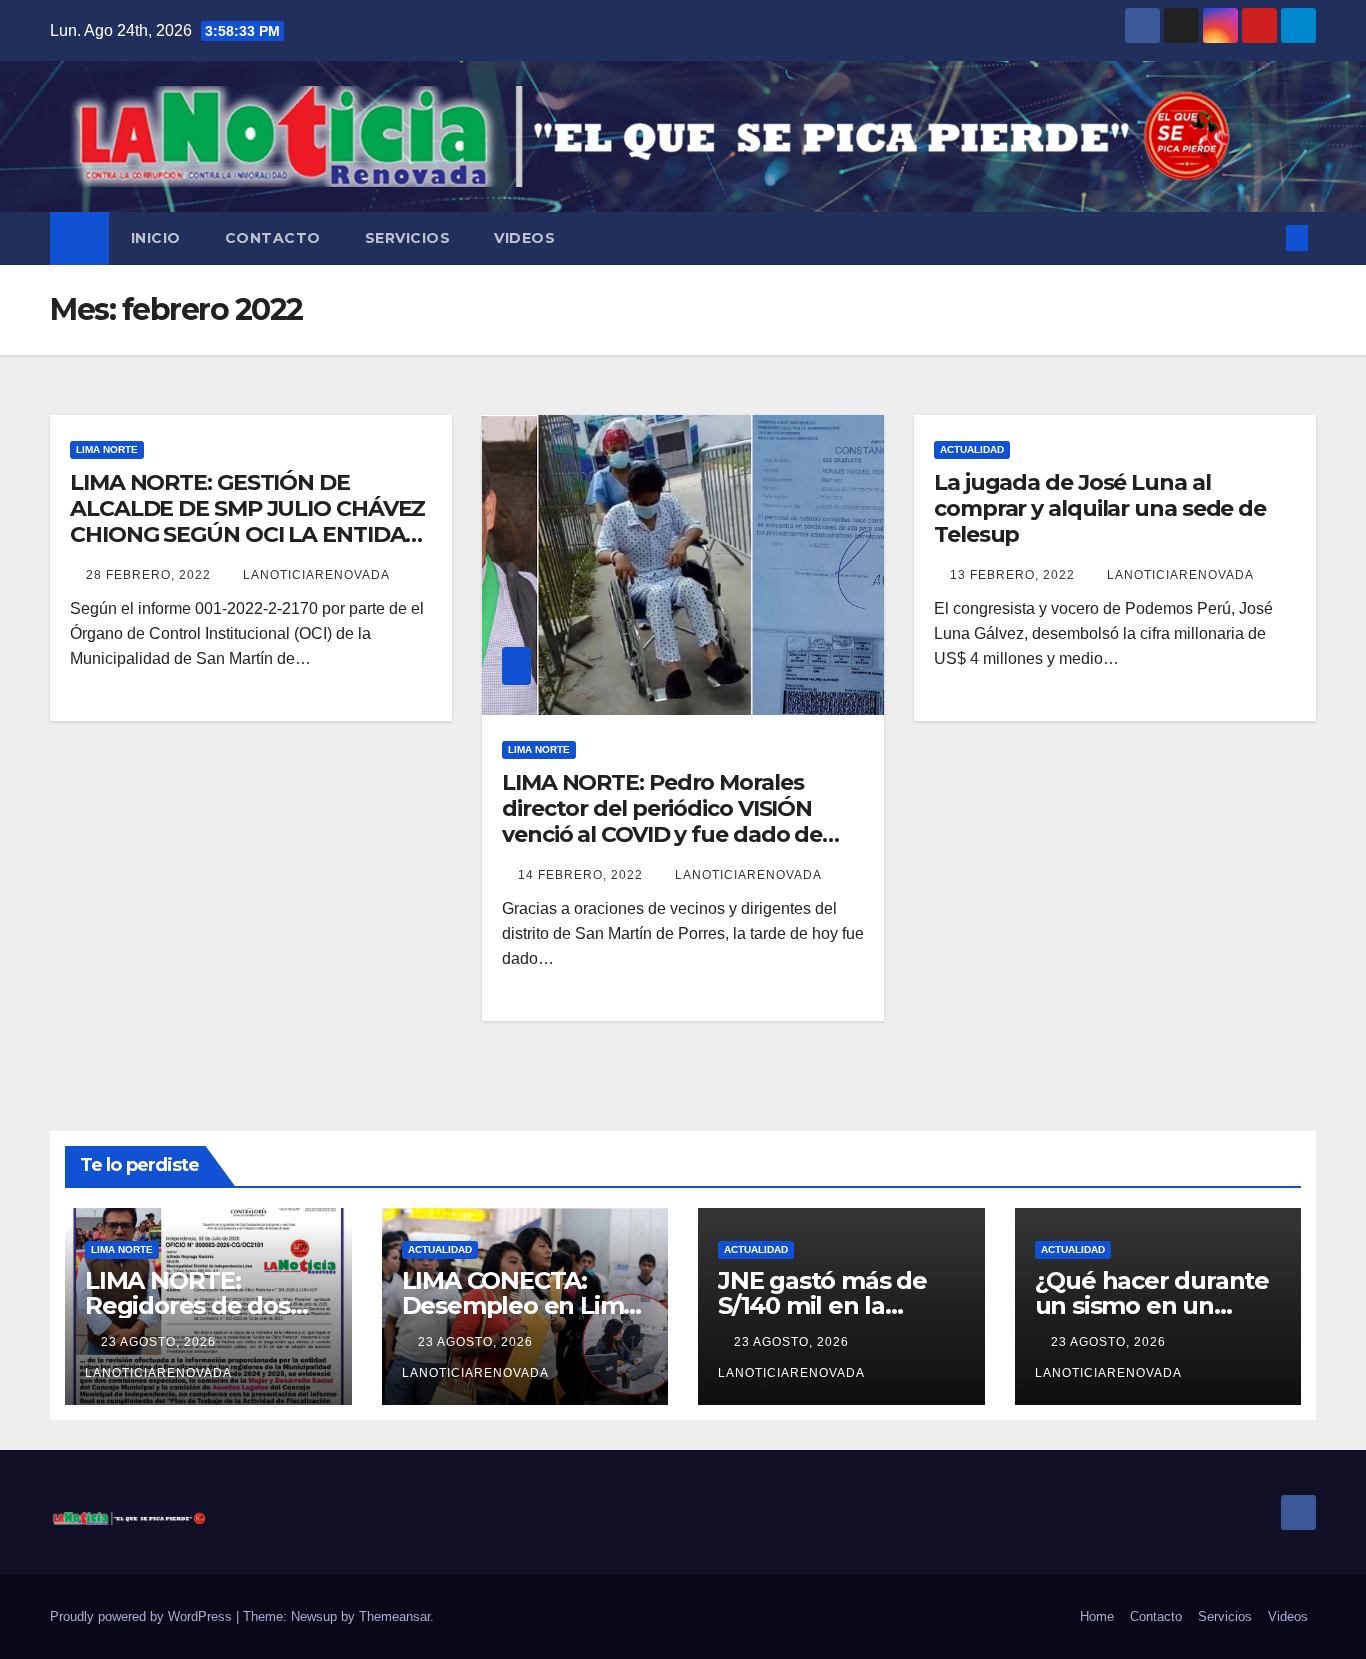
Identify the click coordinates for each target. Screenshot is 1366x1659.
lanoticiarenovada (316, 575)
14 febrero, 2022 (582, 875)
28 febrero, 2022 (150, 575)
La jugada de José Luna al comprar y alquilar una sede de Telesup (1100, 509)
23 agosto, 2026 (160, 1342)
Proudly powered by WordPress (143, 1616)
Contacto (273, 238)
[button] (1264, 237)
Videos (524, 238)
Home (1097, 1616)
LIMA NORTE (107, 449)
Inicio (156, 238)
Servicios (408, 238)
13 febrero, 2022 (1014, 575)
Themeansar (394, 1616)
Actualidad (972, 449)
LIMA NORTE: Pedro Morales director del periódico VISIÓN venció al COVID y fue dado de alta (662, 822)
